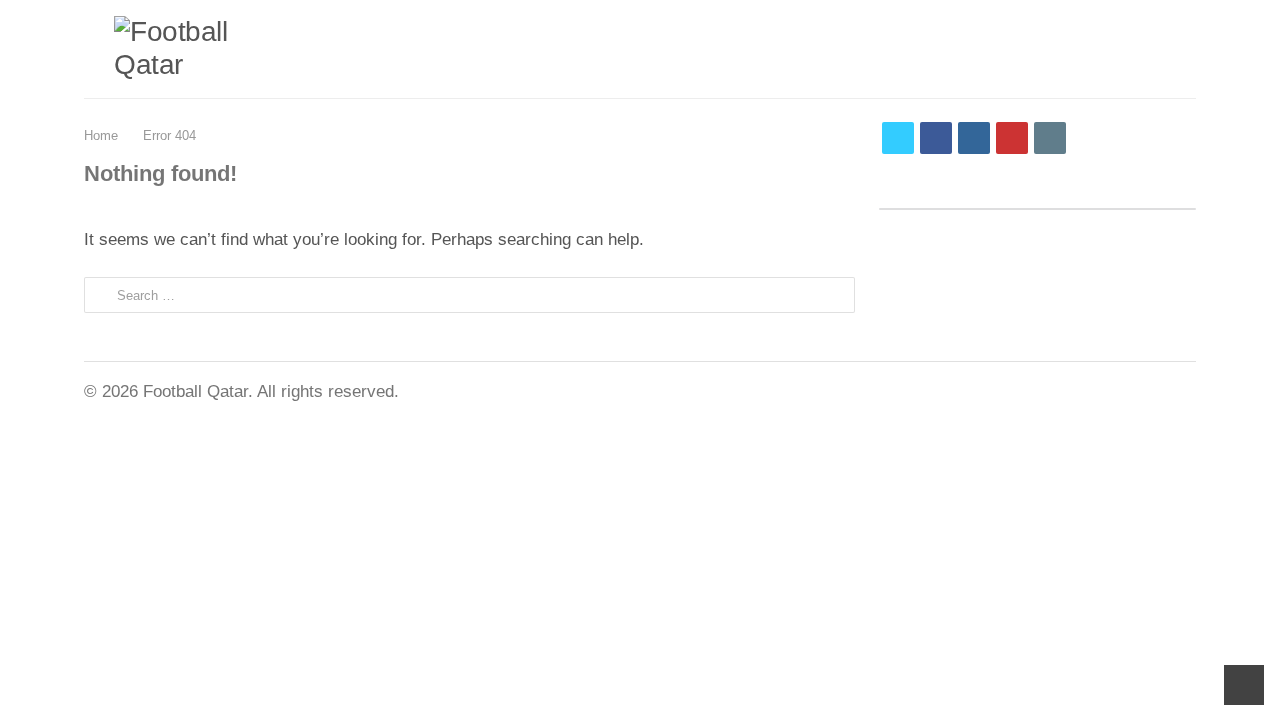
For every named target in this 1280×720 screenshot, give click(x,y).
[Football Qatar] (174, 49)
